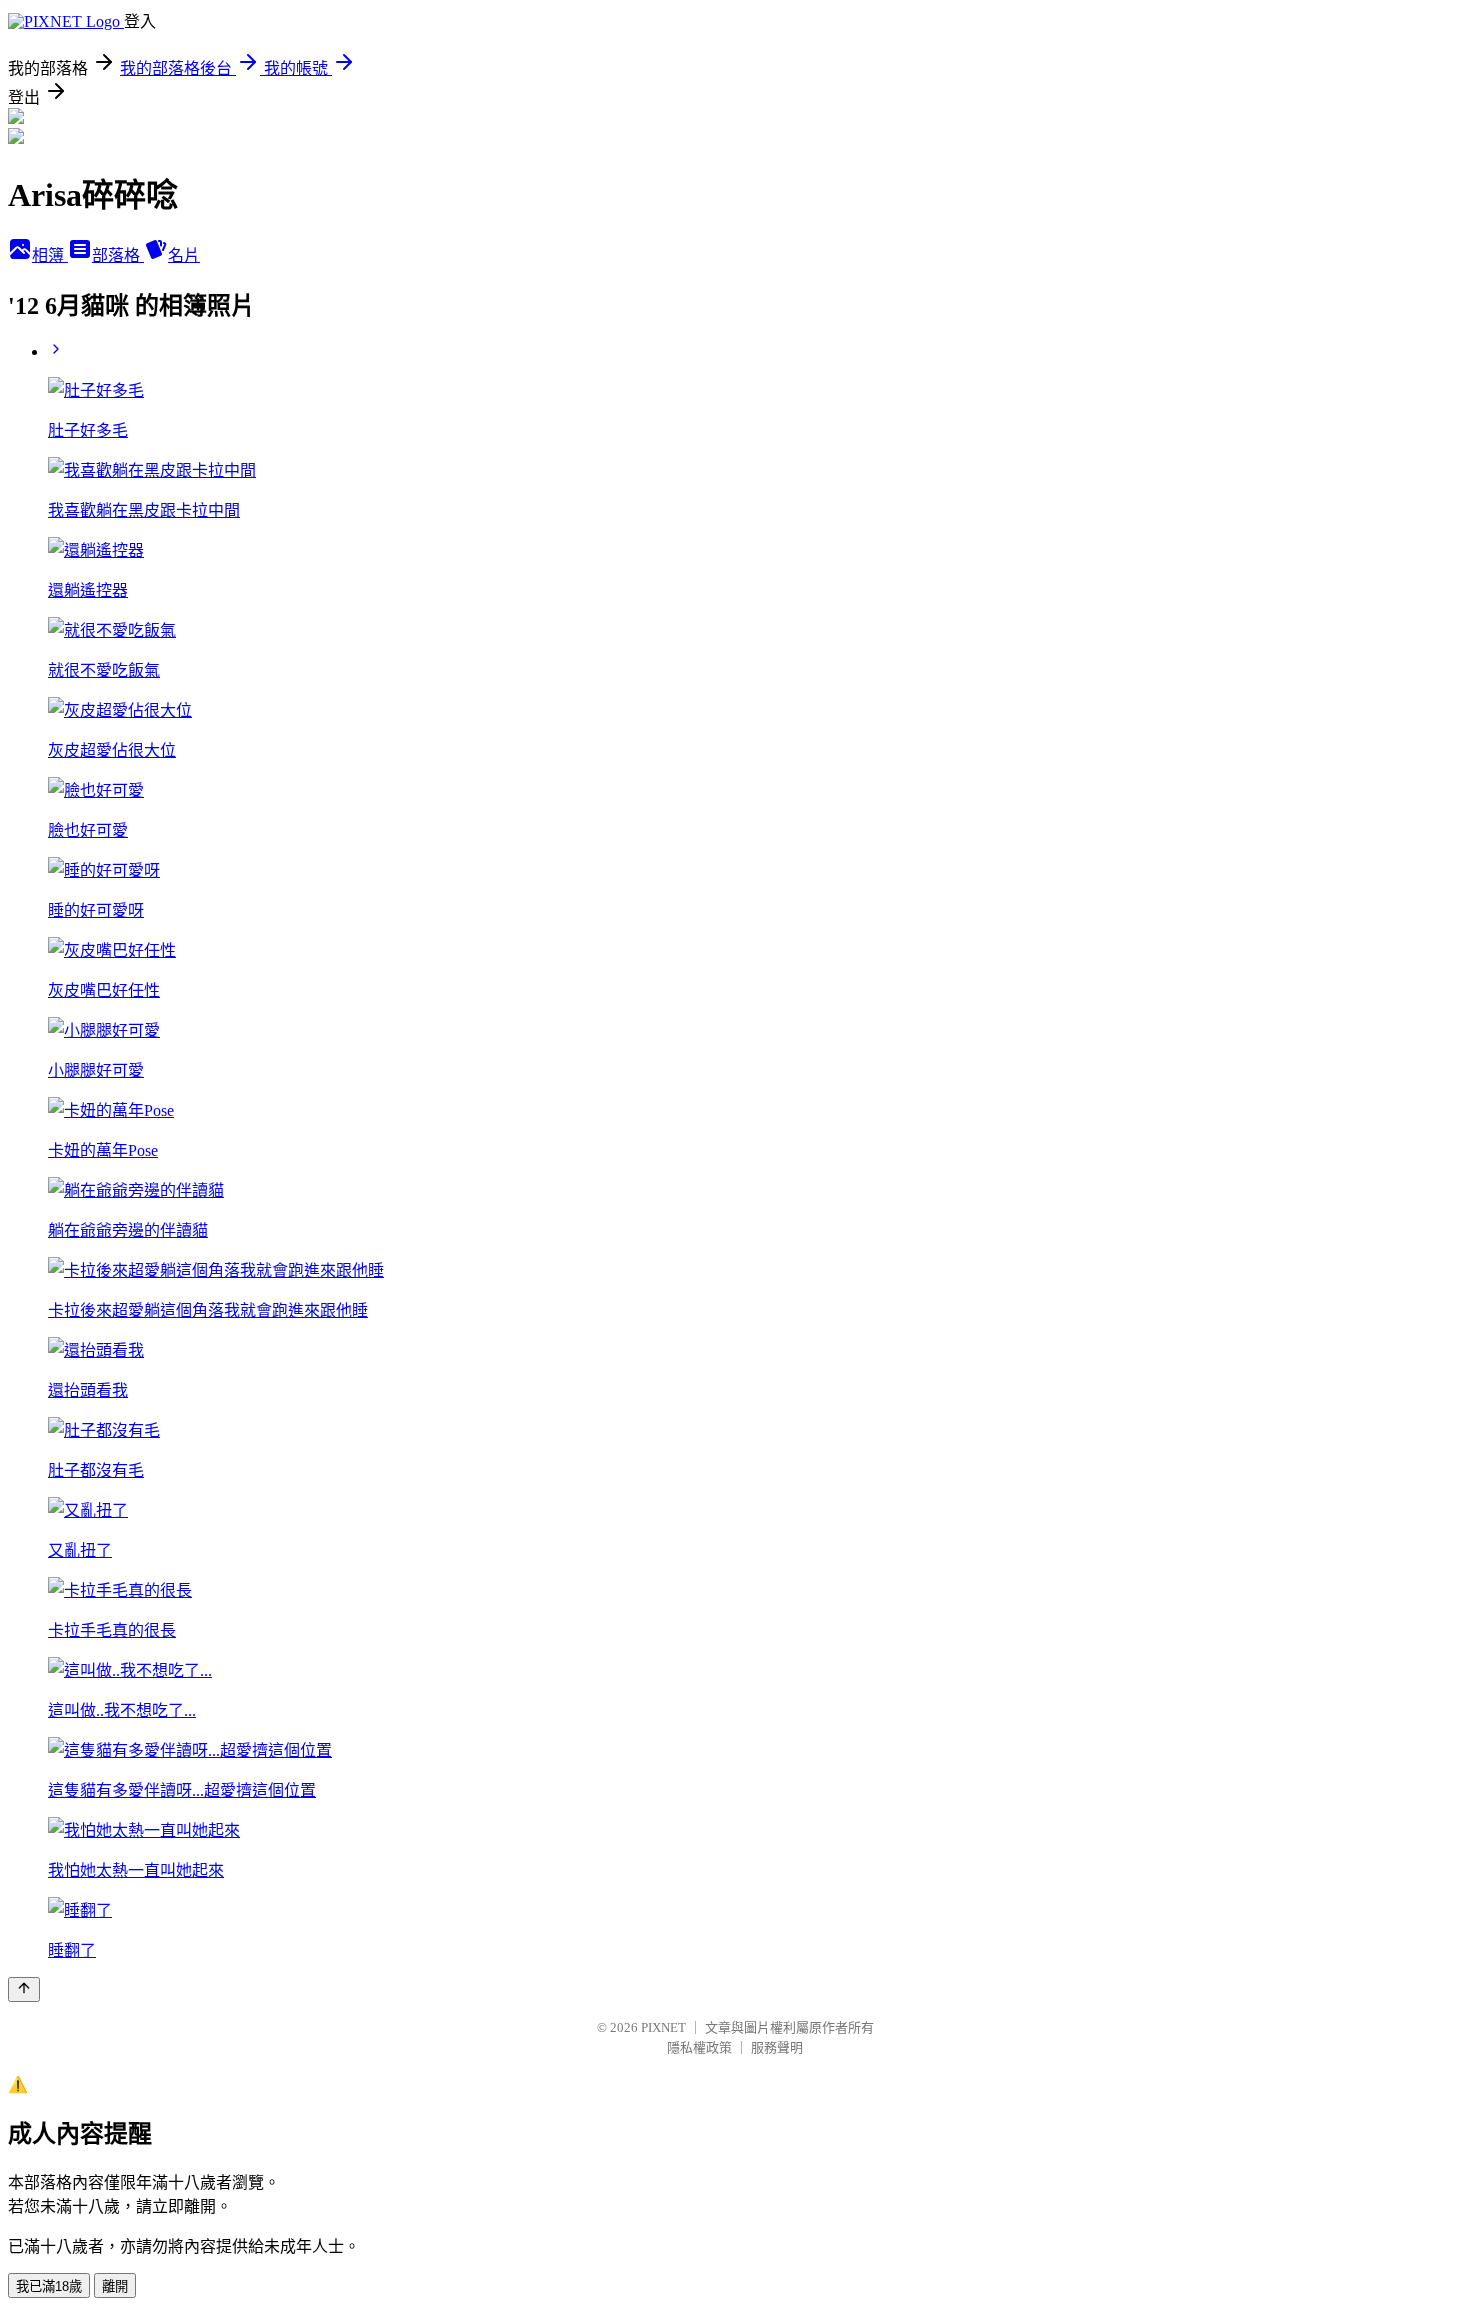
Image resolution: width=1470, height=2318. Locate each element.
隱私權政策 (699, 2047)
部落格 (118, 255)
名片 (184, 255)
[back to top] (24, 1989)
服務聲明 (777, 2047)
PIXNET (663, 2027)
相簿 (50, 255)
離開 (115, 2286)
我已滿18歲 (49, 2286)
